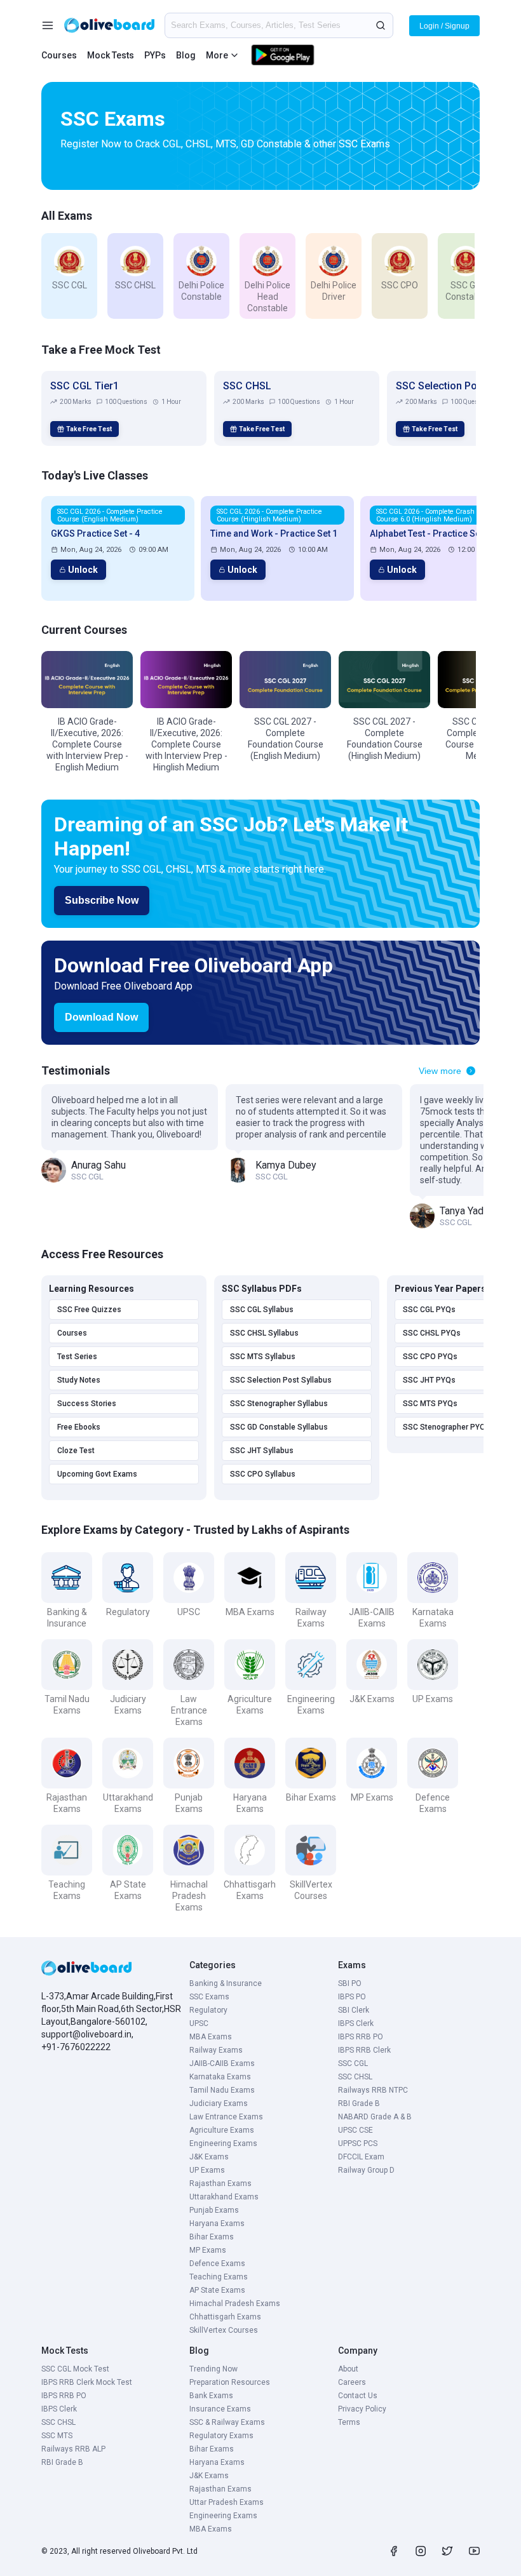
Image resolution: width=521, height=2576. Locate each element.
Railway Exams (216, 2050)
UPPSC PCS (358, 2143)
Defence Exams (217, 2264)
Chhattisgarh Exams (225, 2317)
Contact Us (358, 2396)
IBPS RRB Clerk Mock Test (87, 2382)
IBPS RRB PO (361, 2037)
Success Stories (87, 1404)
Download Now (101, 1017)
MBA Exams (211, 2037)
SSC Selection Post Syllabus (281, 1380)
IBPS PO (352, 1997)
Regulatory (208, 2010)
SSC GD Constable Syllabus (279, 1427)
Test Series (77, 1357)
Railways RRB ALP (73, 2449)
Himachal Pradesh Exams (235, 2304)
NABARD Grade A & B (375, 2117)
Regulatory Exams (221, 2436)
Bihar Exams (212, 2237)
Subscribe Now (102, 900)
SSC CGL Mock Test (75, 2369)
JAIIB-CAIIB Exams (222, 2063)
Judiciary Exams (219, 2103)
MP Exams (208, 2250)
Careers (352, 2382)
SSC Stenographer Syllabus (279, 1404)
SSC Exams (209, 1997)
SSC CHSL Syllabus (264, 1333)
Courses (59, 55)
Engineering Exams (223, 2143)
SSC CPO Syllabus (263, 1474)
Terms (349, 2422)
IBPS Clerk (356, 2023)
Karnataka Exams (220, 2077)
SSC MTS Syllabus (263, 1357)
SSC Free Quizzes (89, 1310)
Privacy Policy (362, 2409)
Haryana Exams (217, 2224)
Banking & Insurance (226, 1983)
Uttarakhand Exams (224, 2197)
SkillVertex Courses (224, 2330)
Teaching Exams (219, 2277)
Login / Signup (444, 26)
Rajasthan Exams (220, 2184)
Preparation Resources (230, 2382)
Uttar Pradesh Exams (227, 2502)
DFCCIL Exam (361, 2157)
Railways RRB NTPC (373, 2090)
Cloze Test (76, 1451)
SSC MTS (57, 2436)
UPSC (199, 2023)
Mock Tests (111, 55)
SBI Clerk (354, 2010)
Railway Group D (366, 2170)
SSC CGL (353, 2063)
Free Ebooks (79, 1427)
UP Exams (207, 2170)
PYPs (155, 55)
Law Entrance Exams (226, 2117)
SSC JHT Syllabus (262, 1451)
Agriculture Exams (222, 2130)
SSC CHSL (355, 2077)
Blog (186, 55)
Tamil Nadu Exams (222, 2090)
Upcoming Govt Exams (97, 1474)
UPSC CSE (355, 2130)
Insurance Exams (220, 2409)
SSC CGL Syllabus (262, 1310)
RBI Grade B (359, 2103)
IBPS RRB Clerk (364, 2050)
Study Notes (79, 1380)
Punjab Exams (214, 2210)
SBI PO (350, 1983)
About (348, 2369)
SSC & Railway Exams (227, 2422)
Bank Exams (211, 2396)
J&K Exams (209, 2157)
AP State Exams (217, 2290)
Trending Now (213, 2369)
